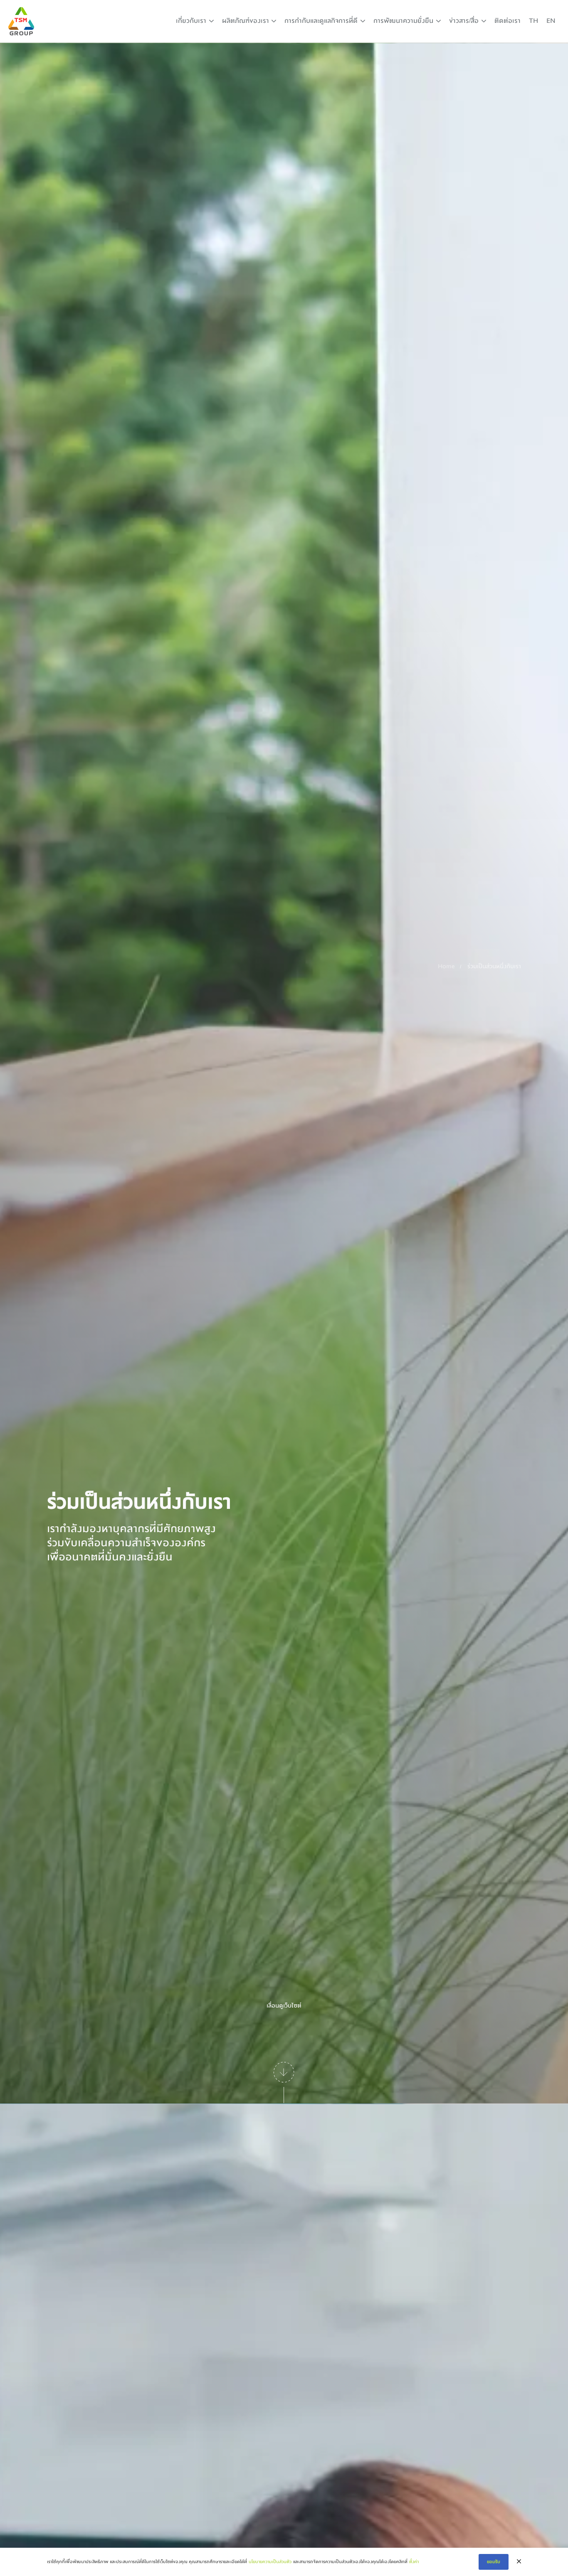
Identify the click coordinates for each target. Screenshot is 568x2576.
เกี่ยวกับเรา (191, 21)
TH (533, 21)
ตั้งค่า (414, 2562)
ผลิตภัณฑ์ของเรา (246, 21)
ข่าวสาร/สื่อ (464, 21)
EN (551, 21)
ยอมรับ (494, 2562)
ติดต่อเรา (507, 21)
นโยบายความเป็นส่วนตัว (270, 2562)
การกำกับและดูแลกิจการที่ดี (321, 21)
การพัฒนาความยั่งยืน (403, 21)
